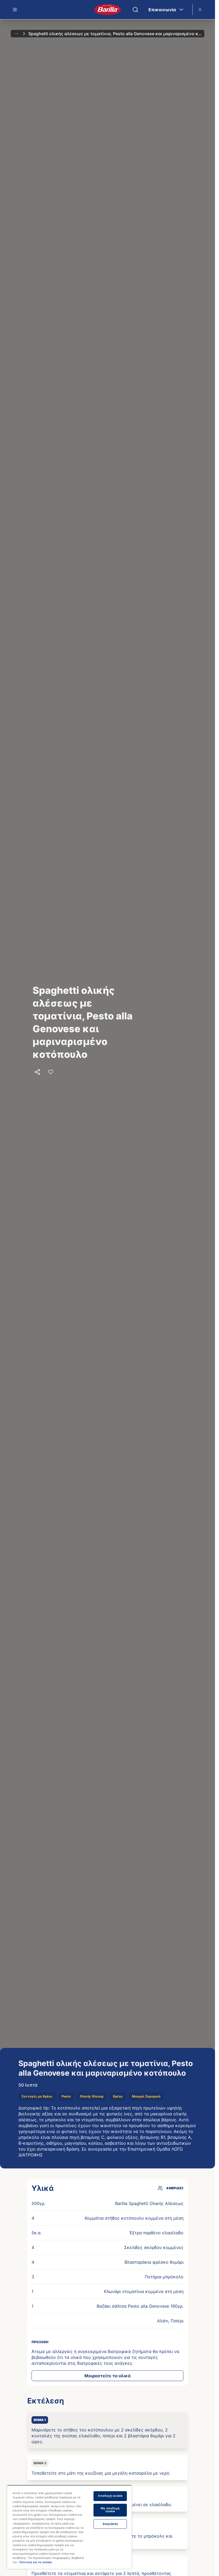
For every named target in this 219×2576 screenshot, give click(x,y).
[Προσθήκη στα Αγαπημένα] (51, 1072)
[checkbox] (107, 2430)
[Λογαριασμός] (200, 10)
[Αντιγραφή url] (37, 1072)
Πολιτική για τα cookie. (36, 2562)
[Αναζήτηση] (135, 10)
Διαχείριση (110, 2524)
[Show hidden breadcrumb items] (17, 34)
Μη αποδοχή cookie (110, 2510)
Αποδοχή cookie (110, 2496)
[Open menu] (15, 10)
